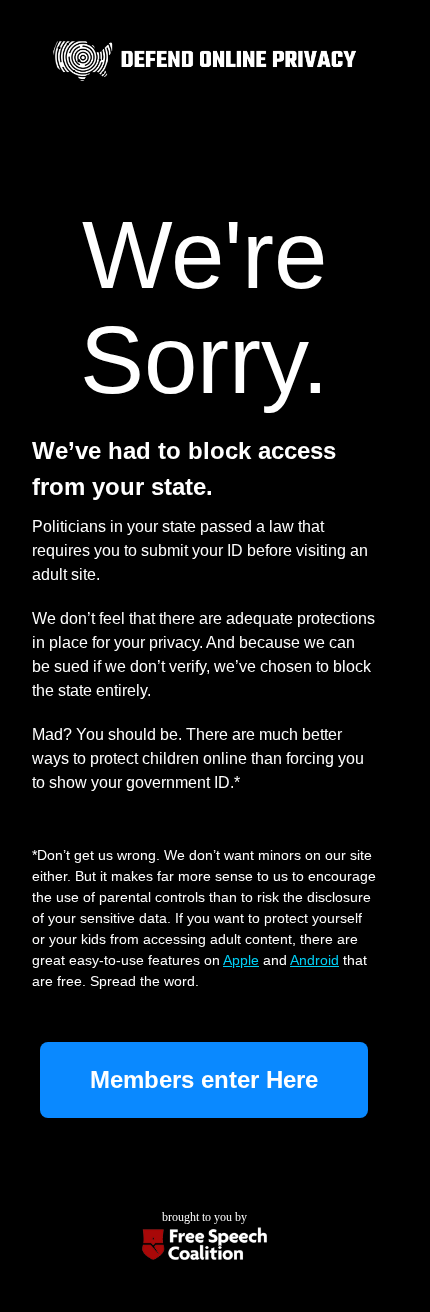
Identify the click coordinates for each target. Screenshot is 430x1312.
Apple (241, 960)
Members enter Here (204, 1079)
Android (314, 960)
